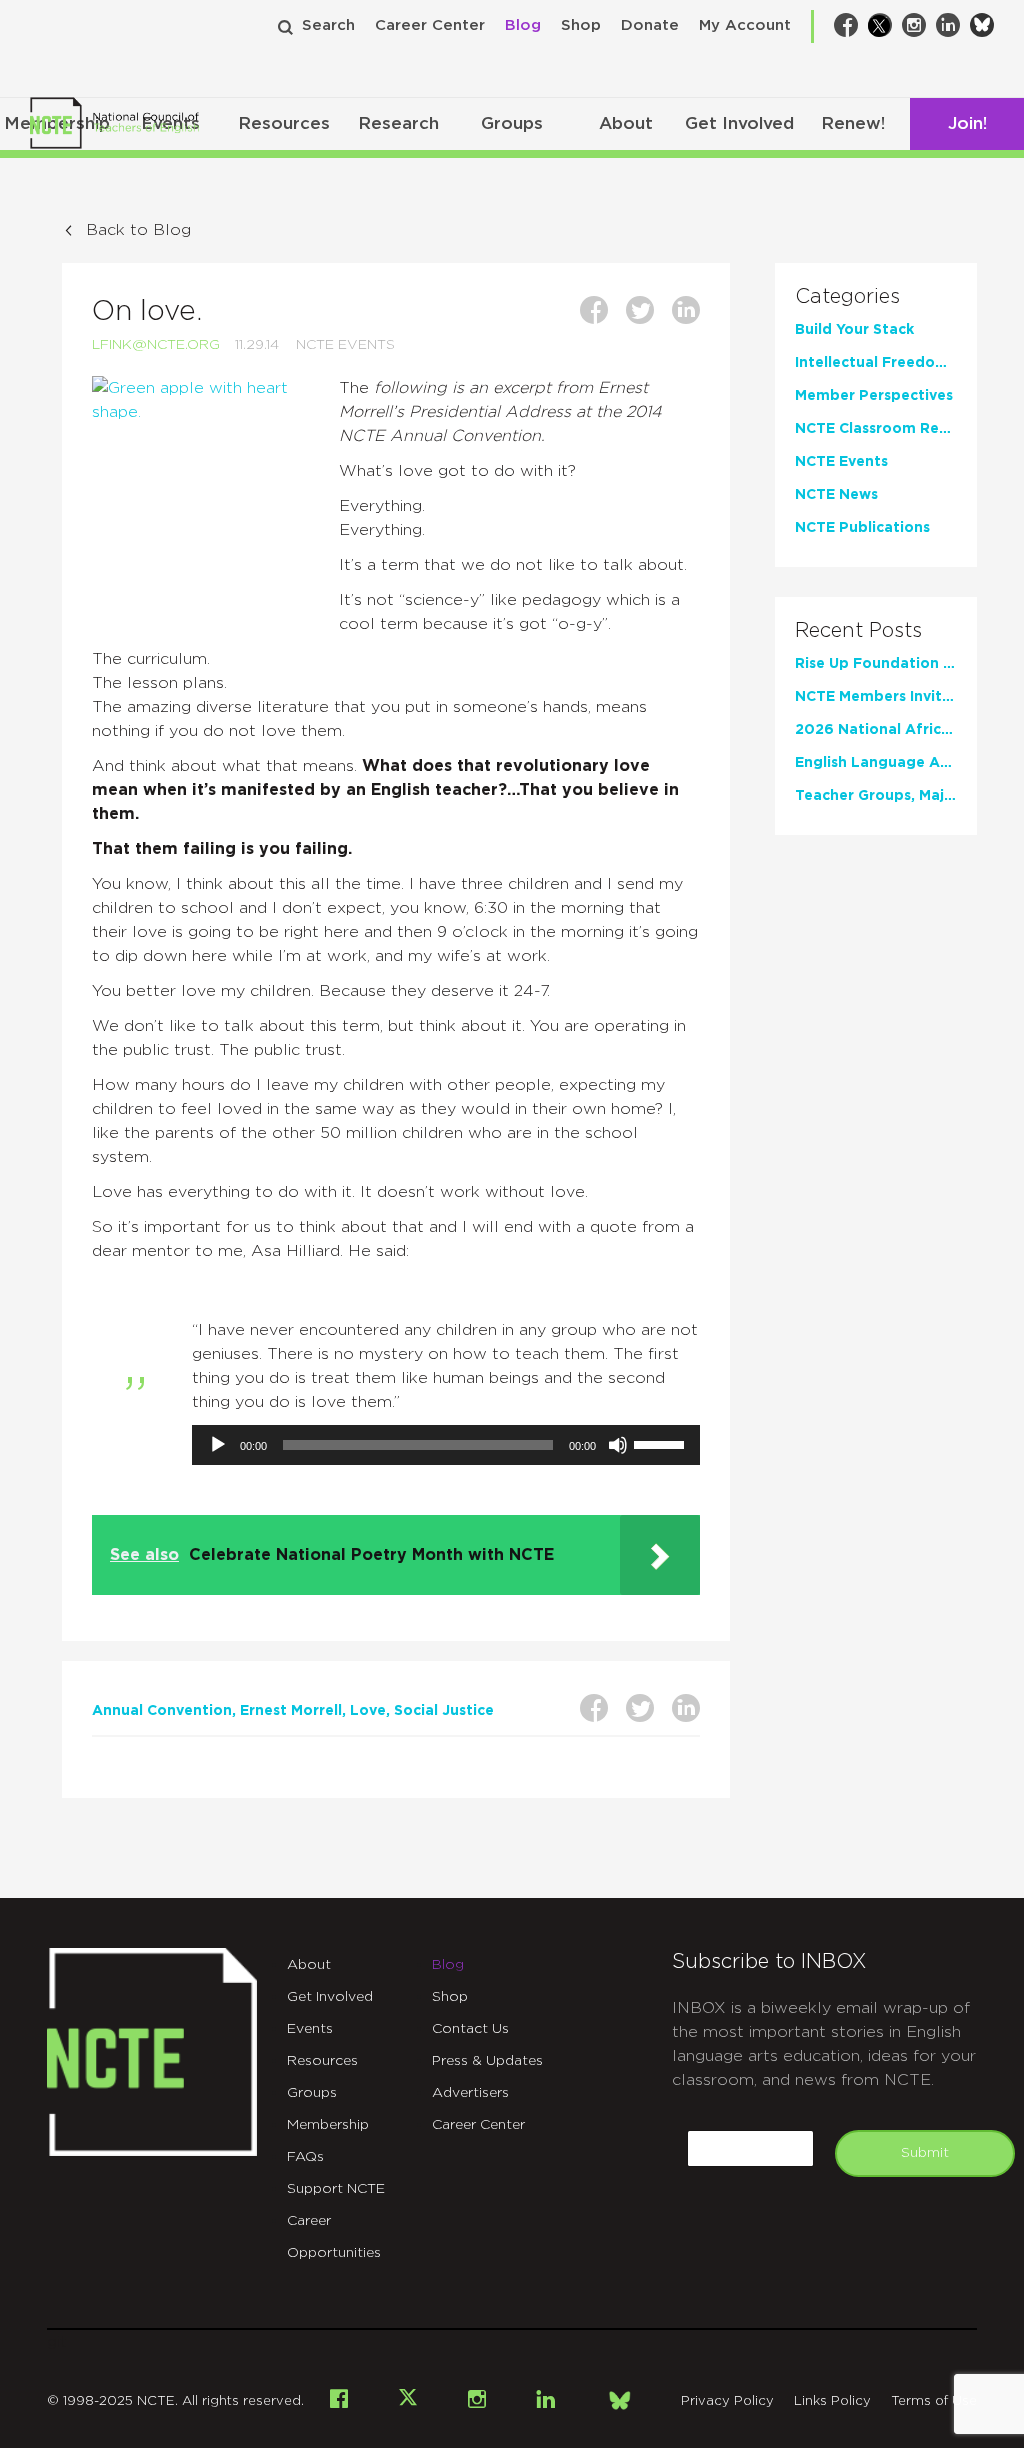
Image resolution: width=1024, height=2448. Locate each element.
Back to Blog (138, 230)
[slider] (662, 1443)
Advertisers (470, 2093)
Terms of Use (934, 2401)
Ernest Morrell (291, 1711)
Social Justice (444, 1711)
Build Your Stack (854, 330)
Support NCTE (336, 2189)
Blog (523, 25)
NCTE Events (345, 345)
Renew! (853, 123)
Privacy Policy (727, 2401)
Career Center (430, 25)
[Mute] (618, 1445)
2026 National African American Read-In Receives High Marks (876, 730)
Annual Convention (162, 1711)
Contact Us (470, 2029)
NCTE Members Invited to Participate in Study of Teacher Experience (876, 697)
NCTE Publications (862, 528)
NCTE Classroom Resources (876, 429)
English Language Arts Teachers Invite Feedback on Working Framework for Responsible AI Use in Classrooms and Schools (876, 763)
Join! (967, 123)
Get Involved (739, 123)
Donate (650, 25)
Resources (284, 123)
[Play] (218, 1445)
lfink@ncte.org (156, 345)
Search (328, 25)
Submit (925, 2153)
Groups (512, 123)
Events (310, 2029)
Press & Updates (487, 2061)
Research (398, 123)
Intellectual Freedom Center (876, 363)
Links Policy (832, 2401)
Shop (581, 25)
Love (368, 1711)
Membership (328, 2125)
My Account (745, 25)
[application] (446, 1445)
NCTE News (836, 495)
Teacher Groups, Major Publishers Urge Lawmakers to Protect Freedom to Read (876, 796)
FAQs (305, 2157)
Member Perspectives (874, 396)
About (626, 123)
